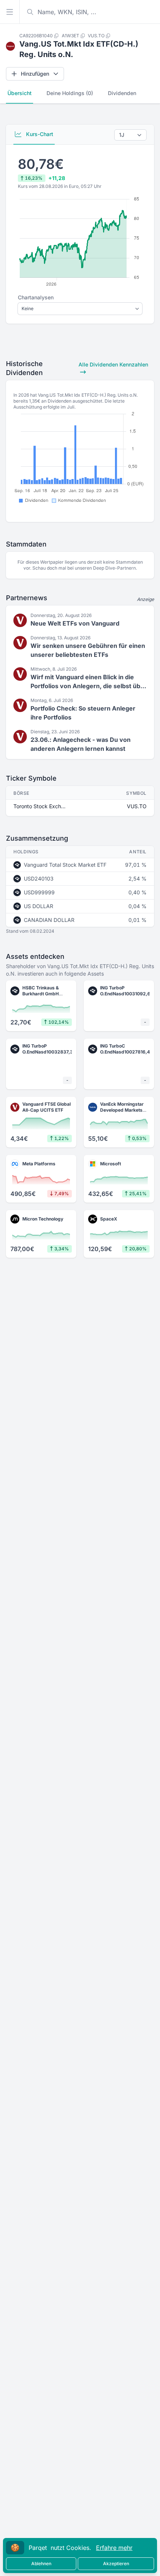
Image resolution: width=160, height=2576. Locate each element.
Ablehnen (41, 2564)
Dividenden (122, 93)
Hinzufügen (35, 74)
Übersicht (20, 93)
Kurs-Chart (39, 134)
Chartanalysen (36, 297)
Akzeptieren (116, 2564)
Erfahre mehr (114, 2548)
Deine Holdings (70, 93)
